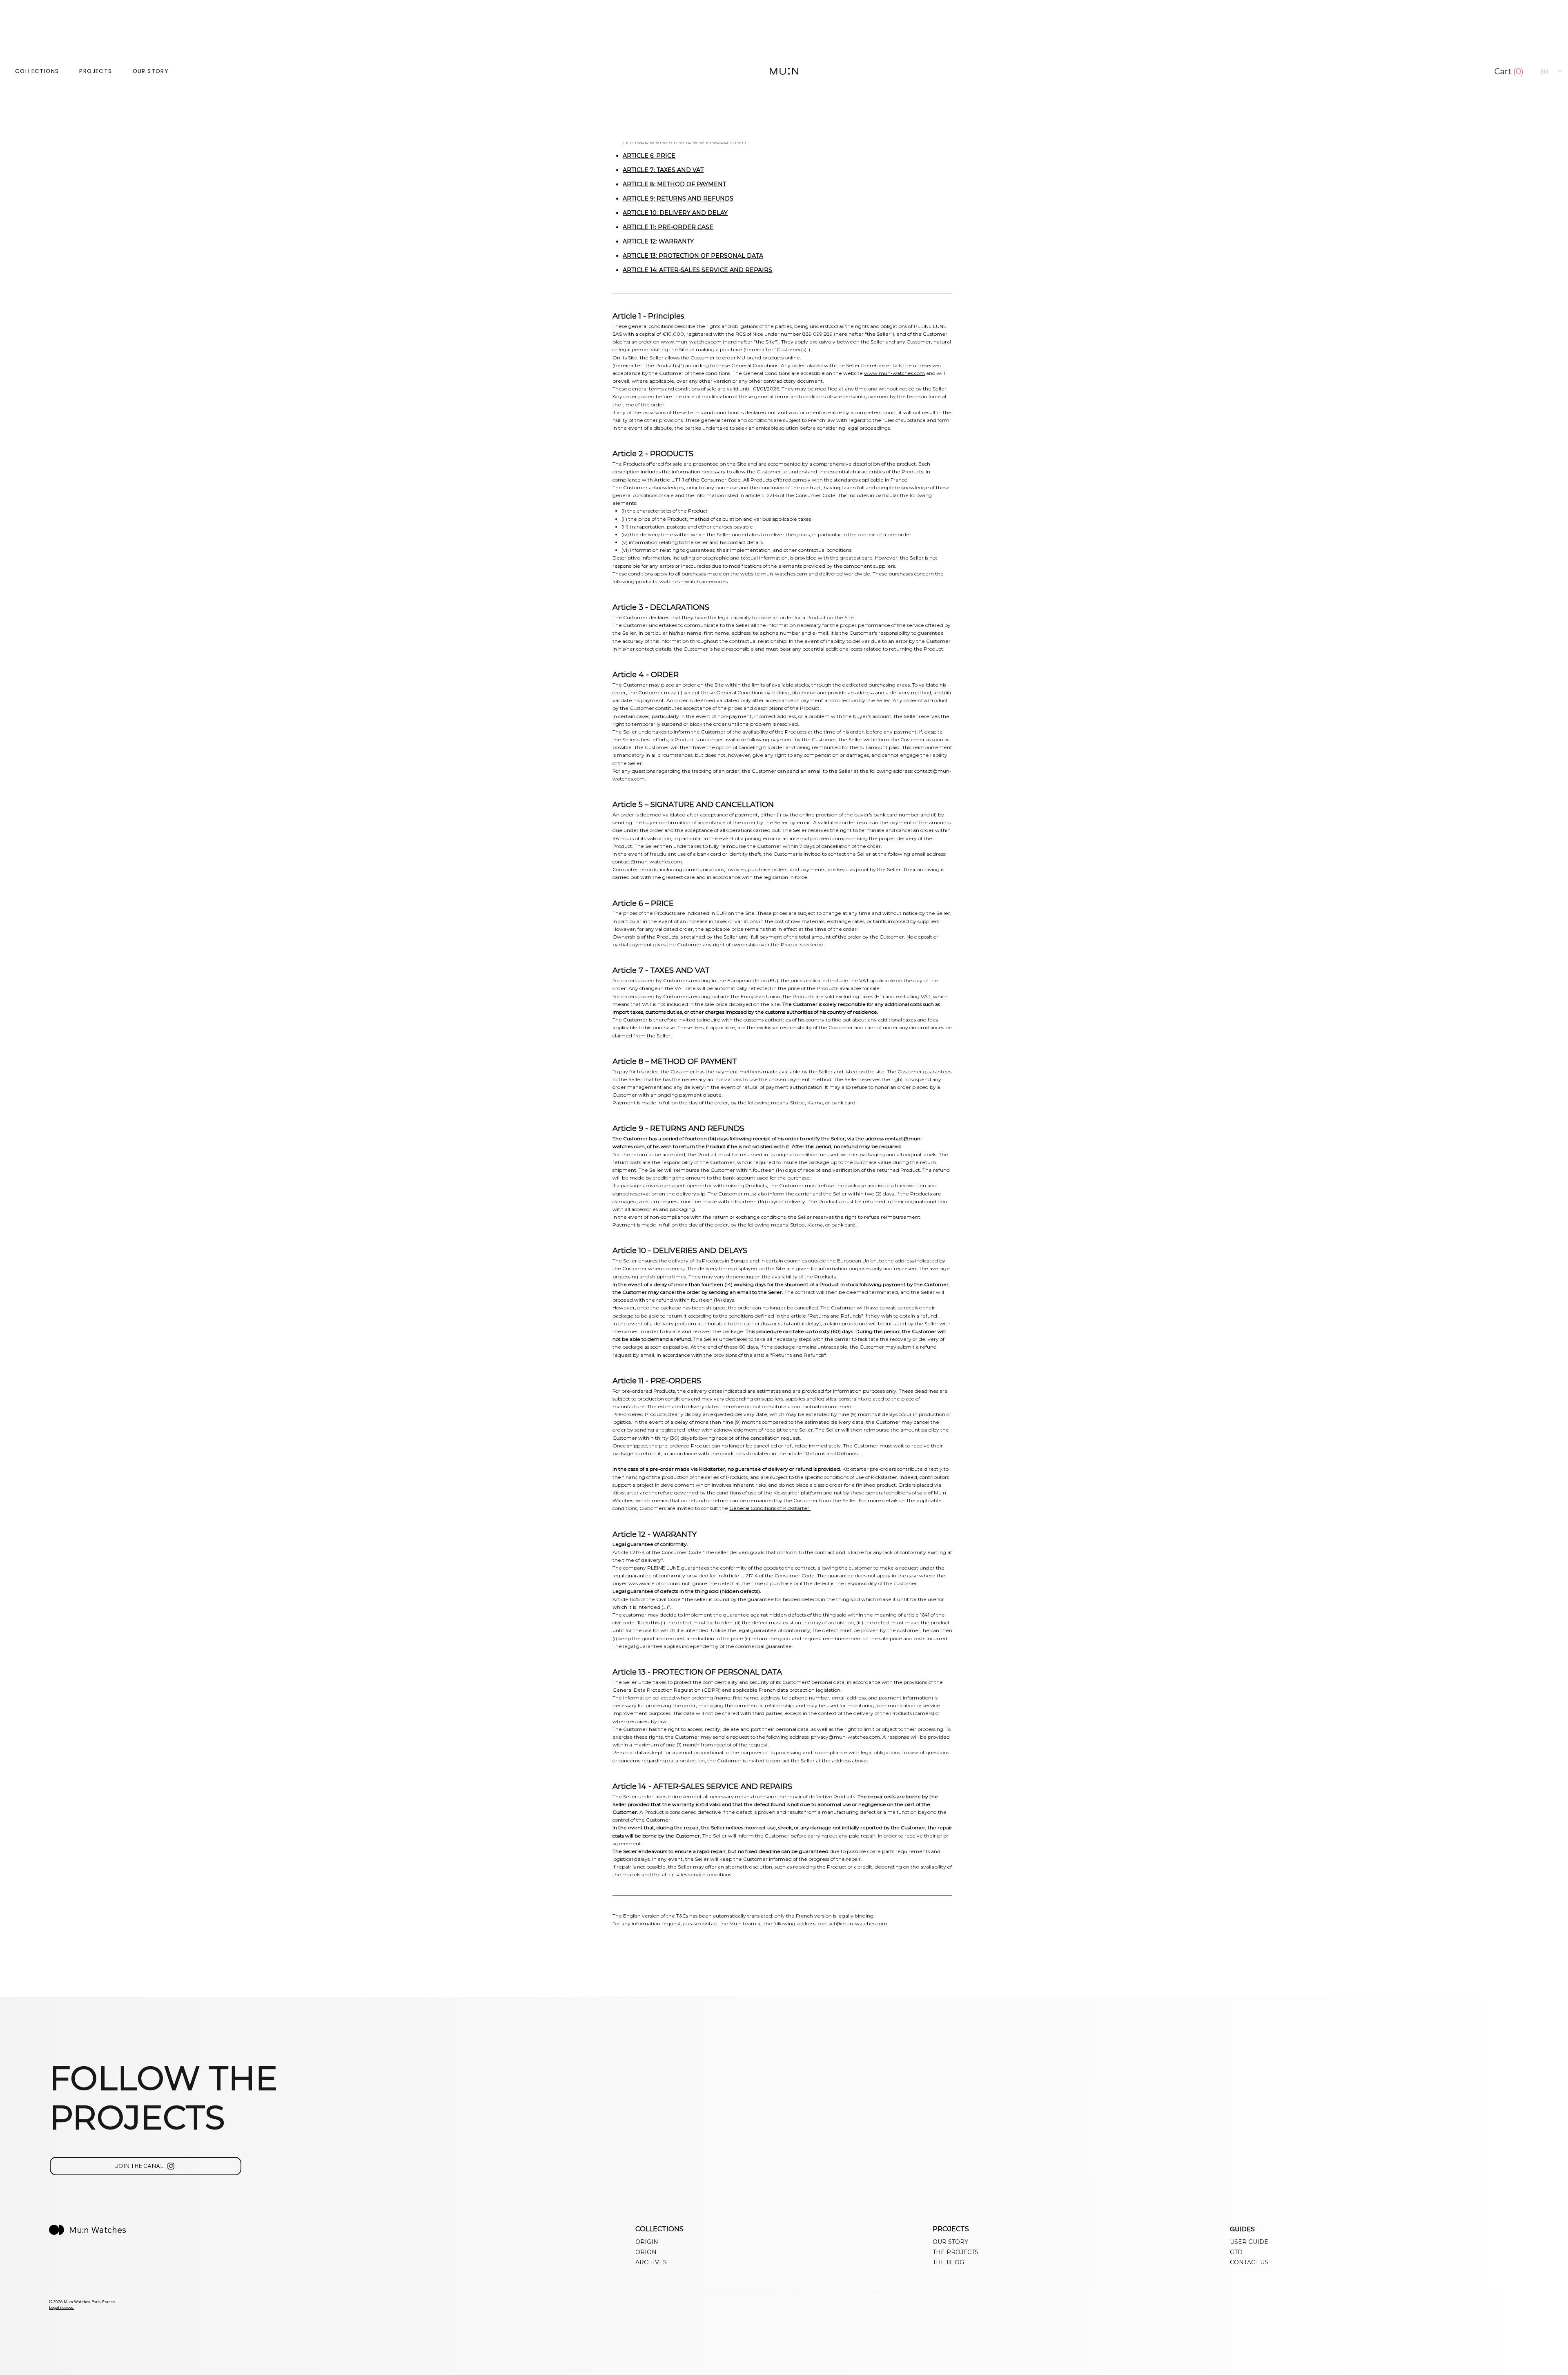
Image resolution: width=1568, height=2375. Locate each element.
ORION (646, 2252)
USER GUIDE (1249, 2242)
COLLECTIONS (37, 71)
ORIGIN (647, 2242)
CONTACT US (1249, 2262)
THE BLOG (948, 2262)
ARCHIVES (651, 2262)
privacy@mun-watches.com (845, 1737)
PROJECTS (96, 71)
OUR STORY (151, 71)
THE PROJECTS (955, 2252)
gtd (1236, 2252)
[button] (1511, 72)
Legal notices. (61, 2307)
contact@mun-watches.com (647, 862)
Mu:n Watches (98, 2230)
